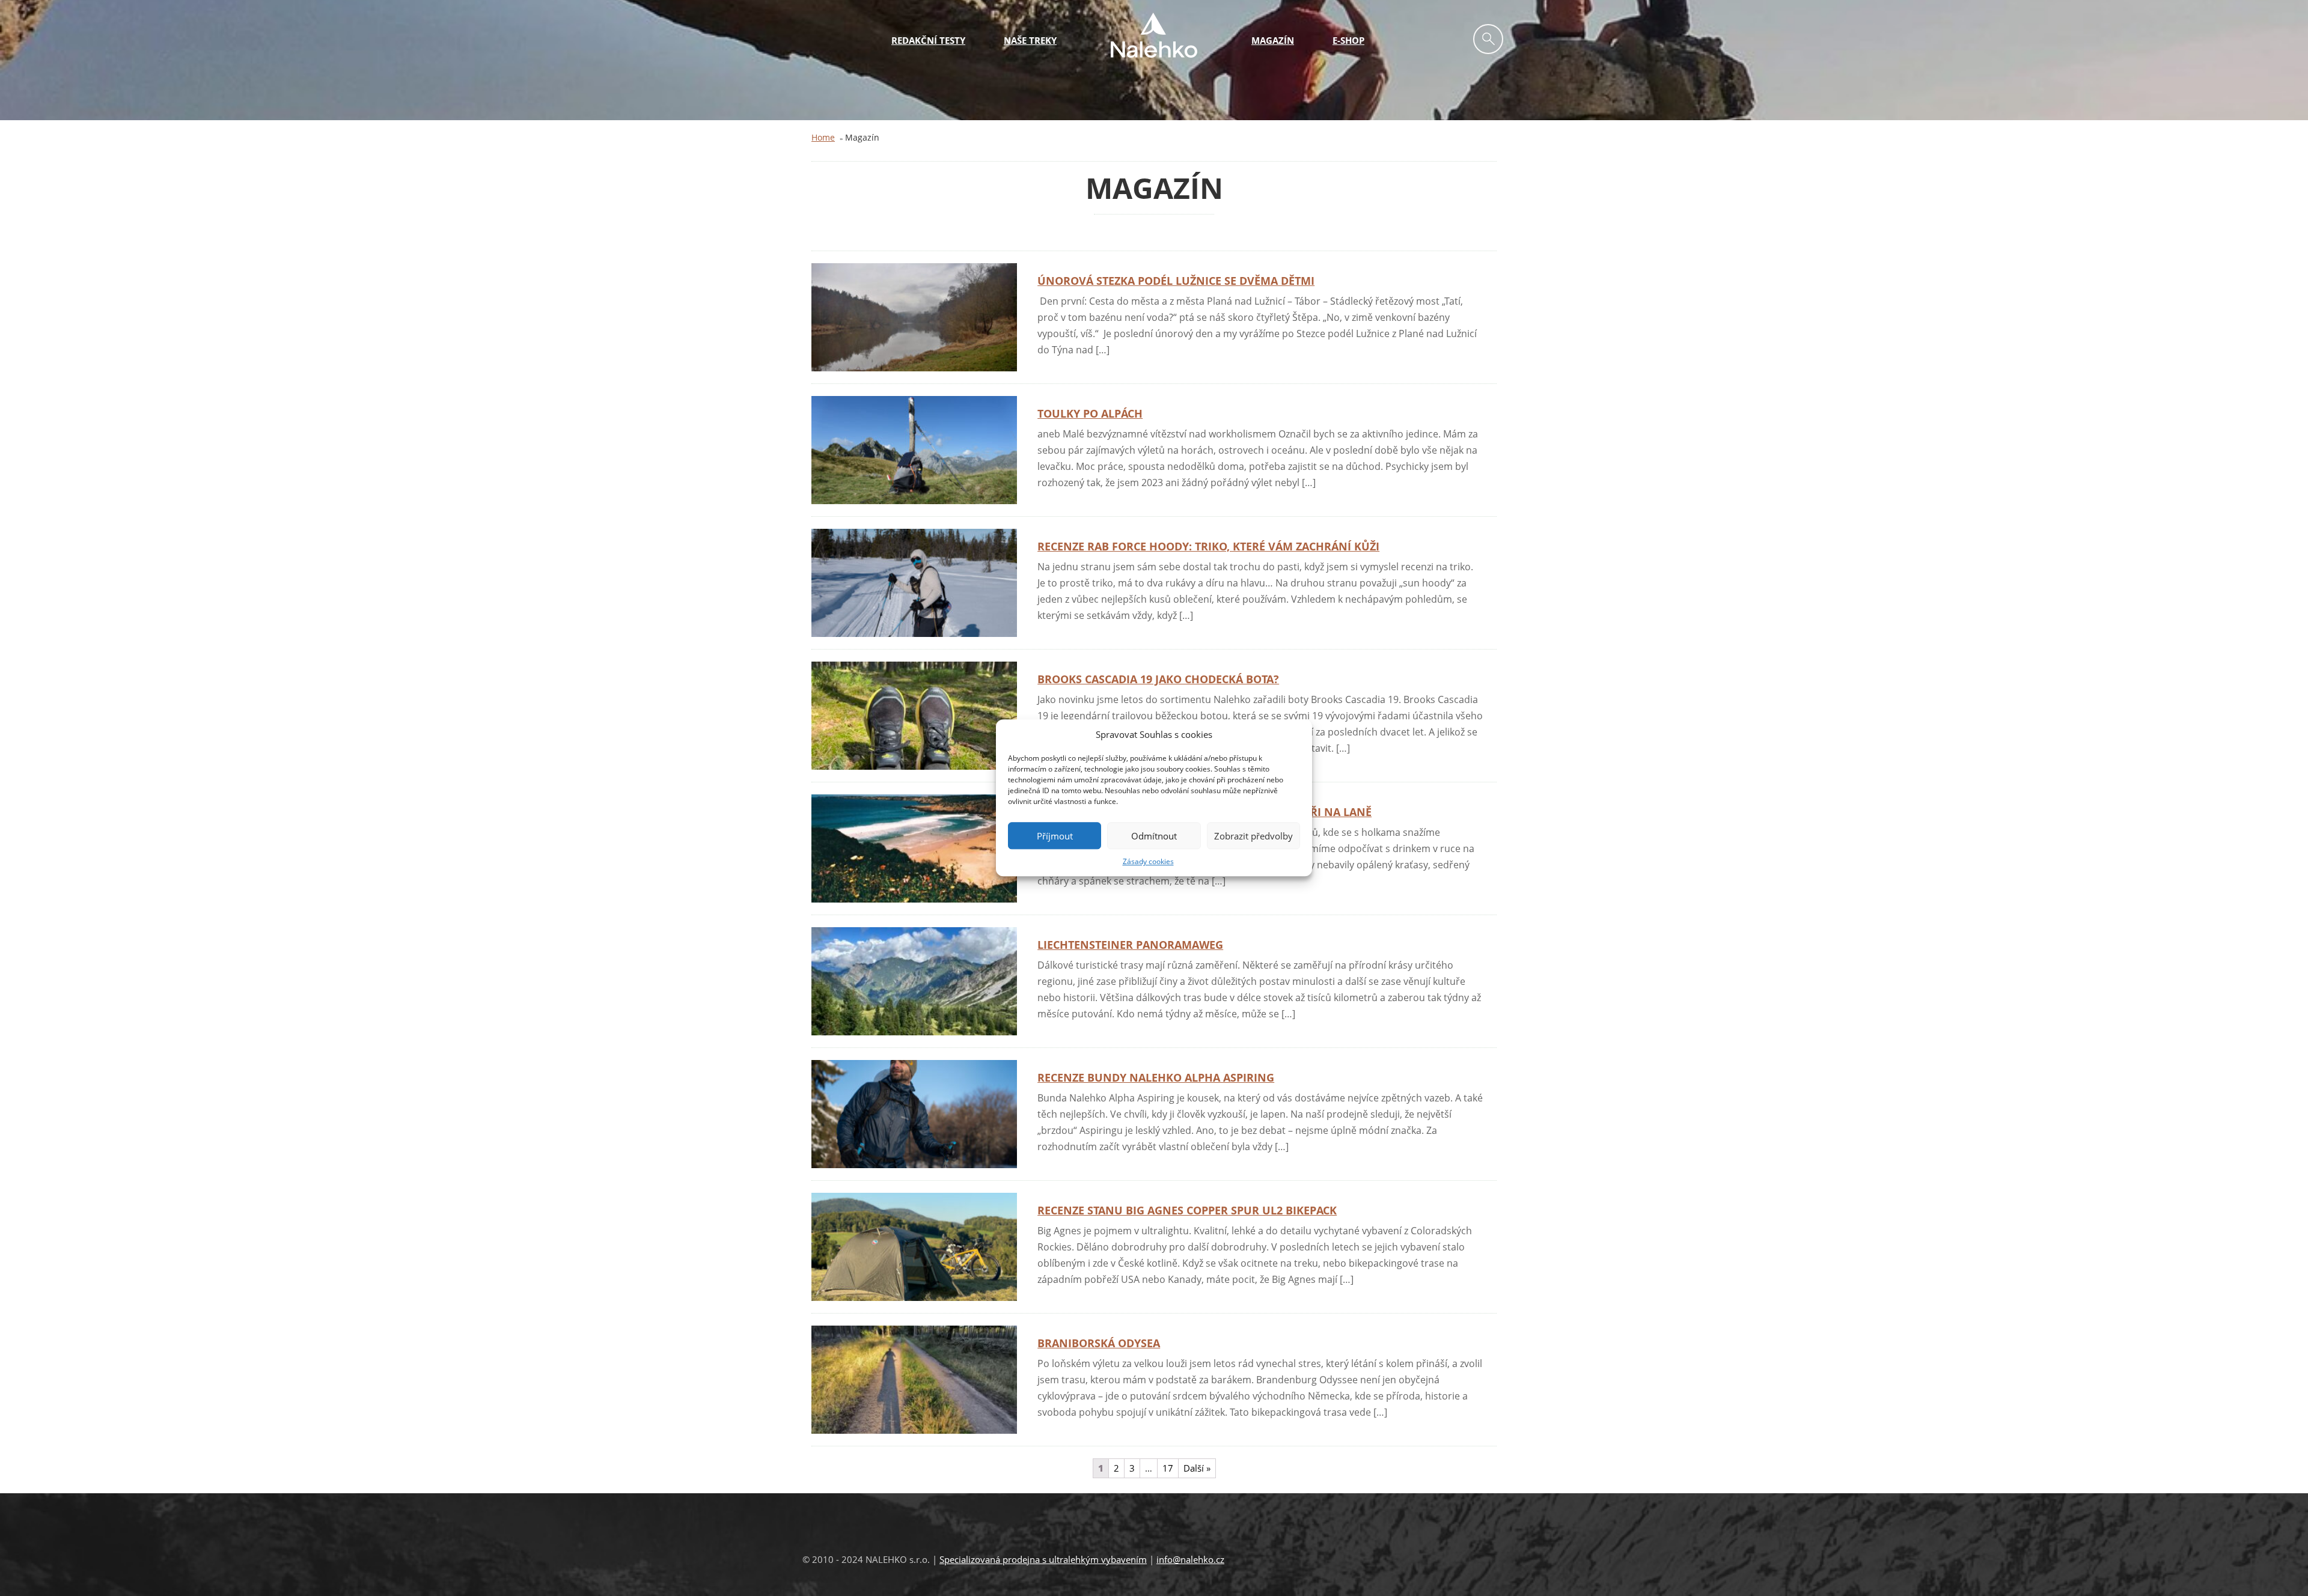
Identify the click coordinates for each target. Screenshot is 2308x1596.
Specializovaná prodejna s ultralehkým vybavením (1043, 1559)
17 (1168, 1468)
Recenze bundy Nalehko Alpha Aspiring (1156, 1077)
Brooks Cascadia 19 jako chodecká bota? (1158, 679)
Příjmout (1055, 836)
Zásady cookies (1148, 862)
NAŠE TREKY (1030, 40)
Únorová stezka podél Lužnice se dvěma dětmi (1176, 281)
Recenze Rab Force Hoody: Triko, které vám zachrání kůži (1208, 546)
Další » (1197, 1468)
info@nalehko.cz (1190, 1559)
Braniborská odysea (1099, 1343)
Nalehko (1154, 35)
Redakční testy (928, 40)
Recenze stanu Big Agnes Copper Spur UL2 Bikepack (1187, 1210)
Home (823, 137)
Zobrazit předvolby (1253, 836)
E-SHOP (1348, 40)
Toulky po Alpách (1090, 413)
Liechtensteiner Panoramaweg (1130, 945)
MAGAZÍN (1273, 40)
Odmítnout (1154, 836)
